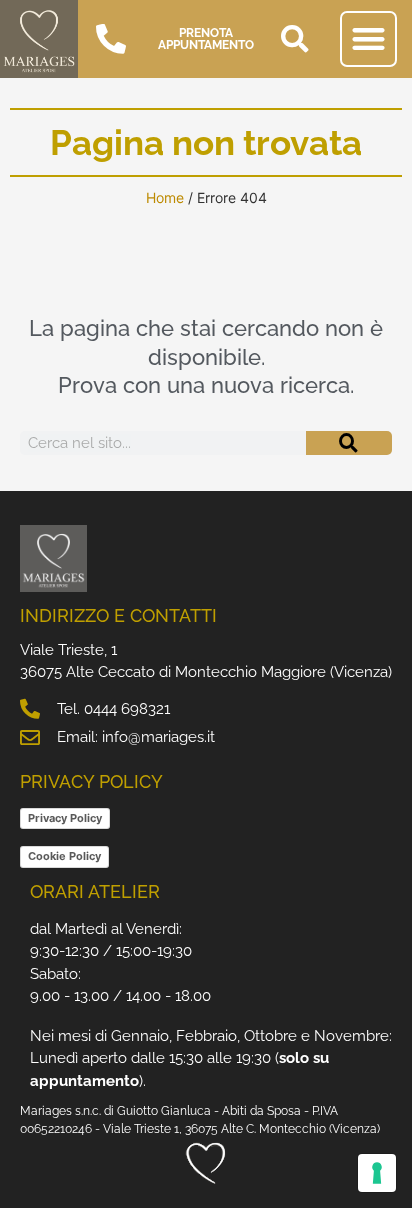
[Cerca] (349, 443)
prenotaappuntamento (206, 39)
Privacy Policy (65, 818)
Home (165, 197)
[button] (295, 39)
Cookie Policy (64, 856)
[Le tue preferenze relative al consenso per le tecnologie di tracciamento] (377, 1173)
